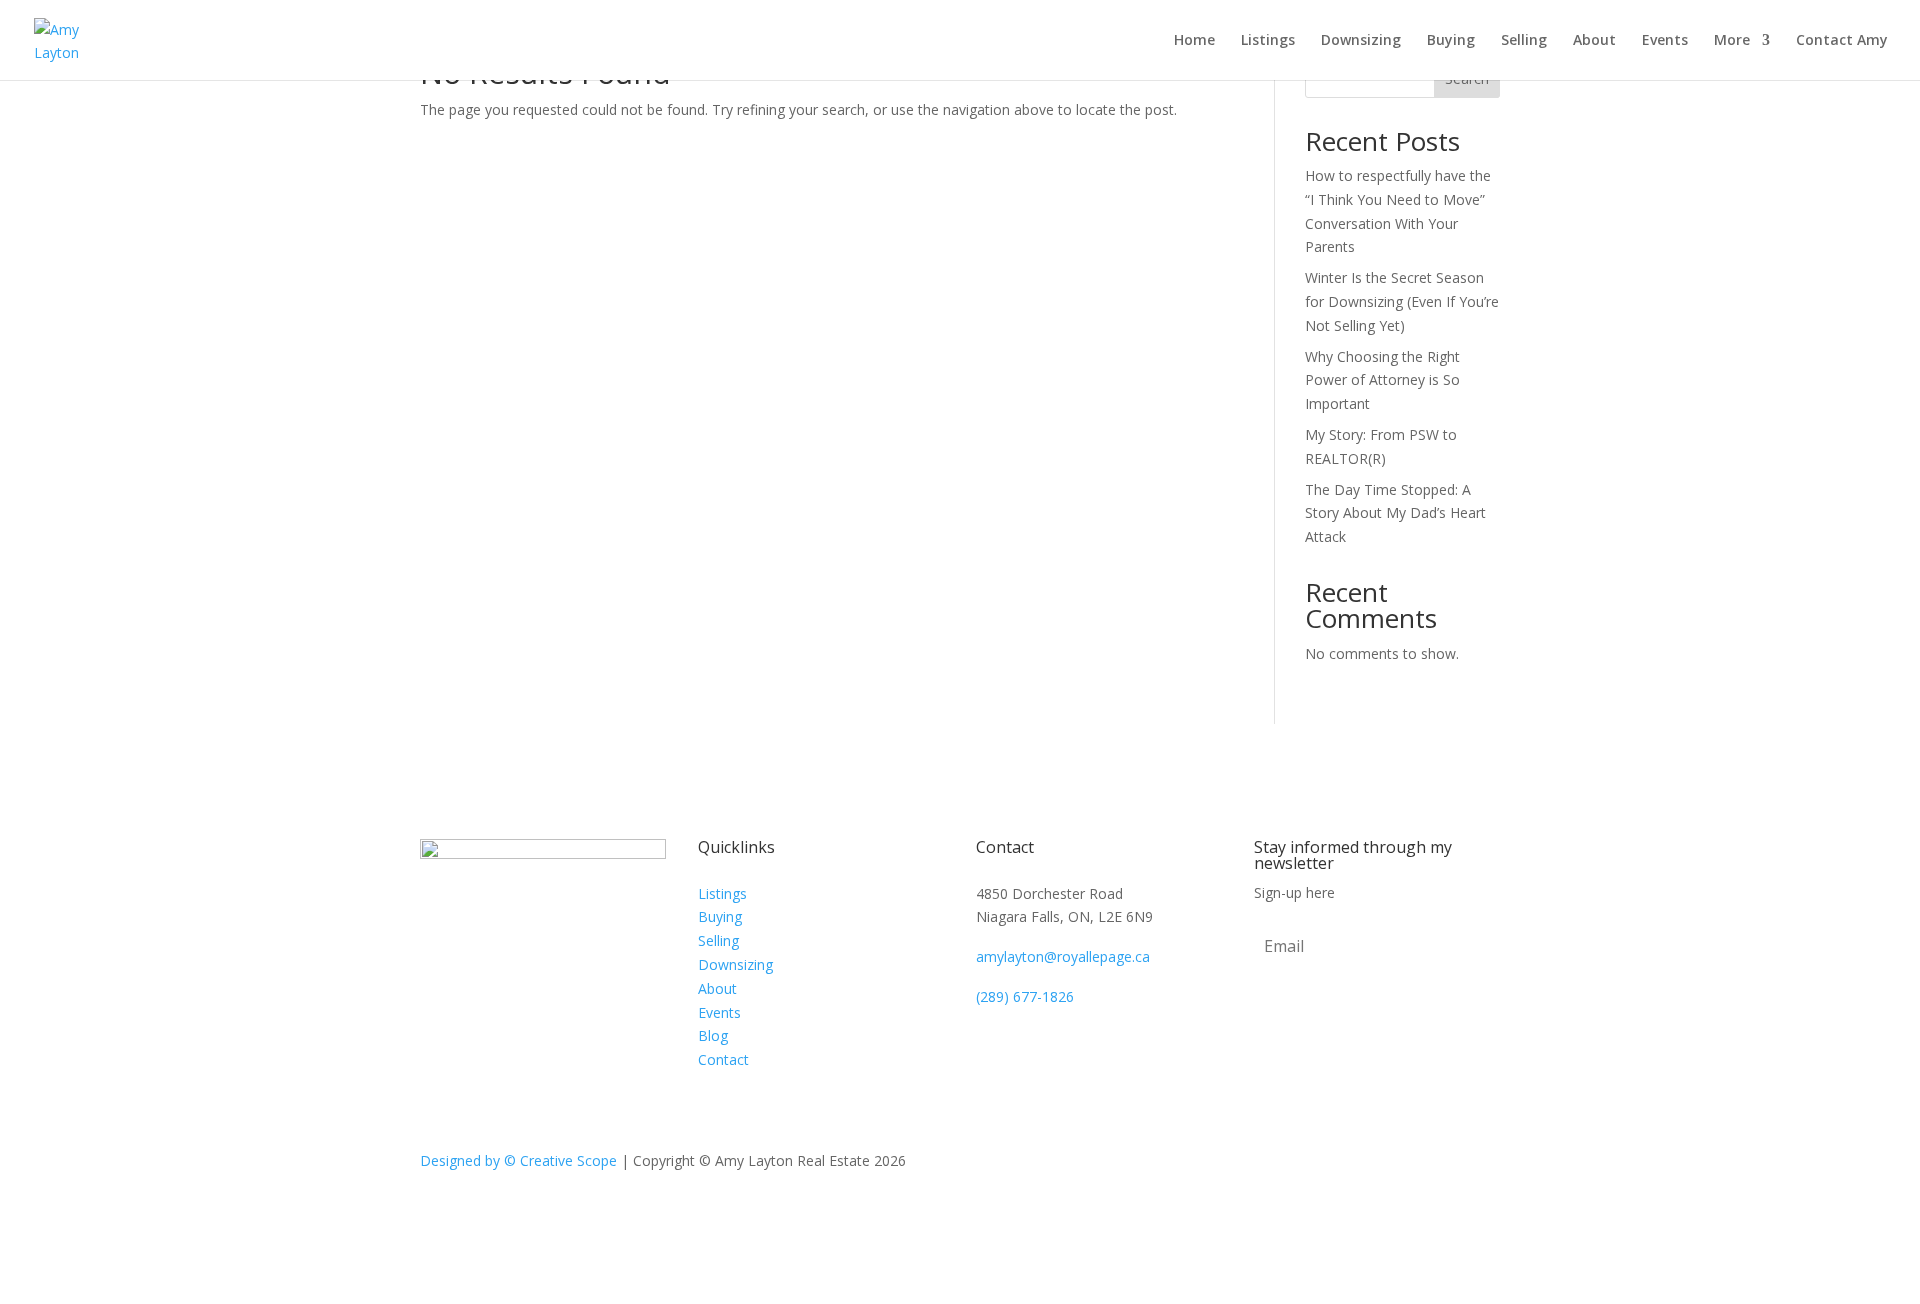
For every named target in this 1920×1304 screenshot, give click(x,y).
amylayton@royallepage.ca (1063, 956)
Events (1665, 41)
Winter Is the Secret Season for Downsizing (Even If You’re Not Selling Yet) (1402, 301)
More (1732, 41)
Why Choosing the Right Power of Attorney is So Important (1382, 380)
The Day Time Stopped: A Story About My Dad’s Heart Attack (1395, 513)
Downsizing (1361, 41)
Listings (1268, 41)
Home (1194, 41)
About (1594, 41)
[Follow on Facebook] (1444, 1165)
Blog (713, 1035)
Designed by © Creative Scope (520, 1160)
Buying (1451, 41)
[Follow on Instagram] (1484, 1165)
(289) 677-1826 (1025, 996)
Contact (723, 1059)
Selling (1524, 41)
